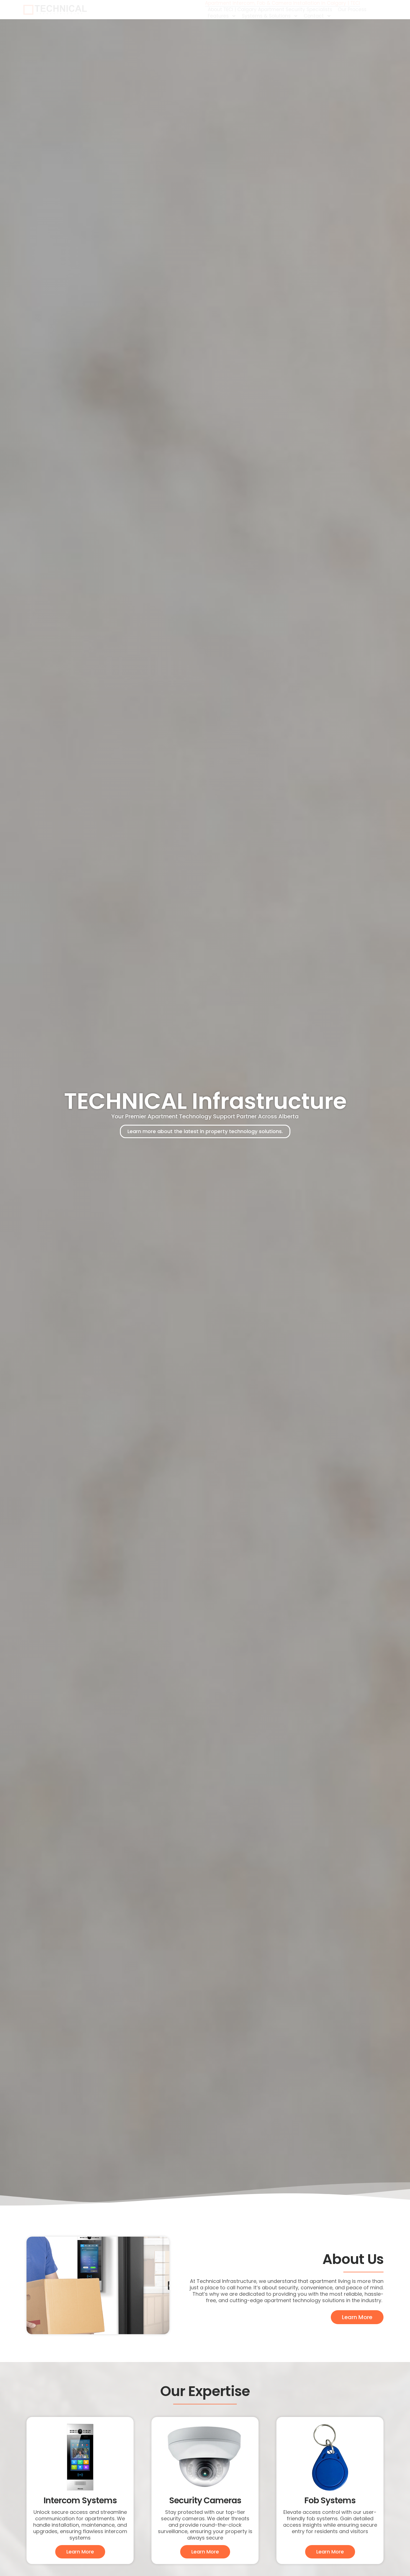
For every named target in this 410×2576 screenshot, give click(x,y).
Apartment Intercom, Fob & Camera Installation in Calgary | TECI (283, 3)
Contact (314, 16)
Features (218, 16)
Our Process (352, 10)
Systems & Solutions (266, 16)
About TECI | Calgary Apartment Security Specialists (270, 10)
